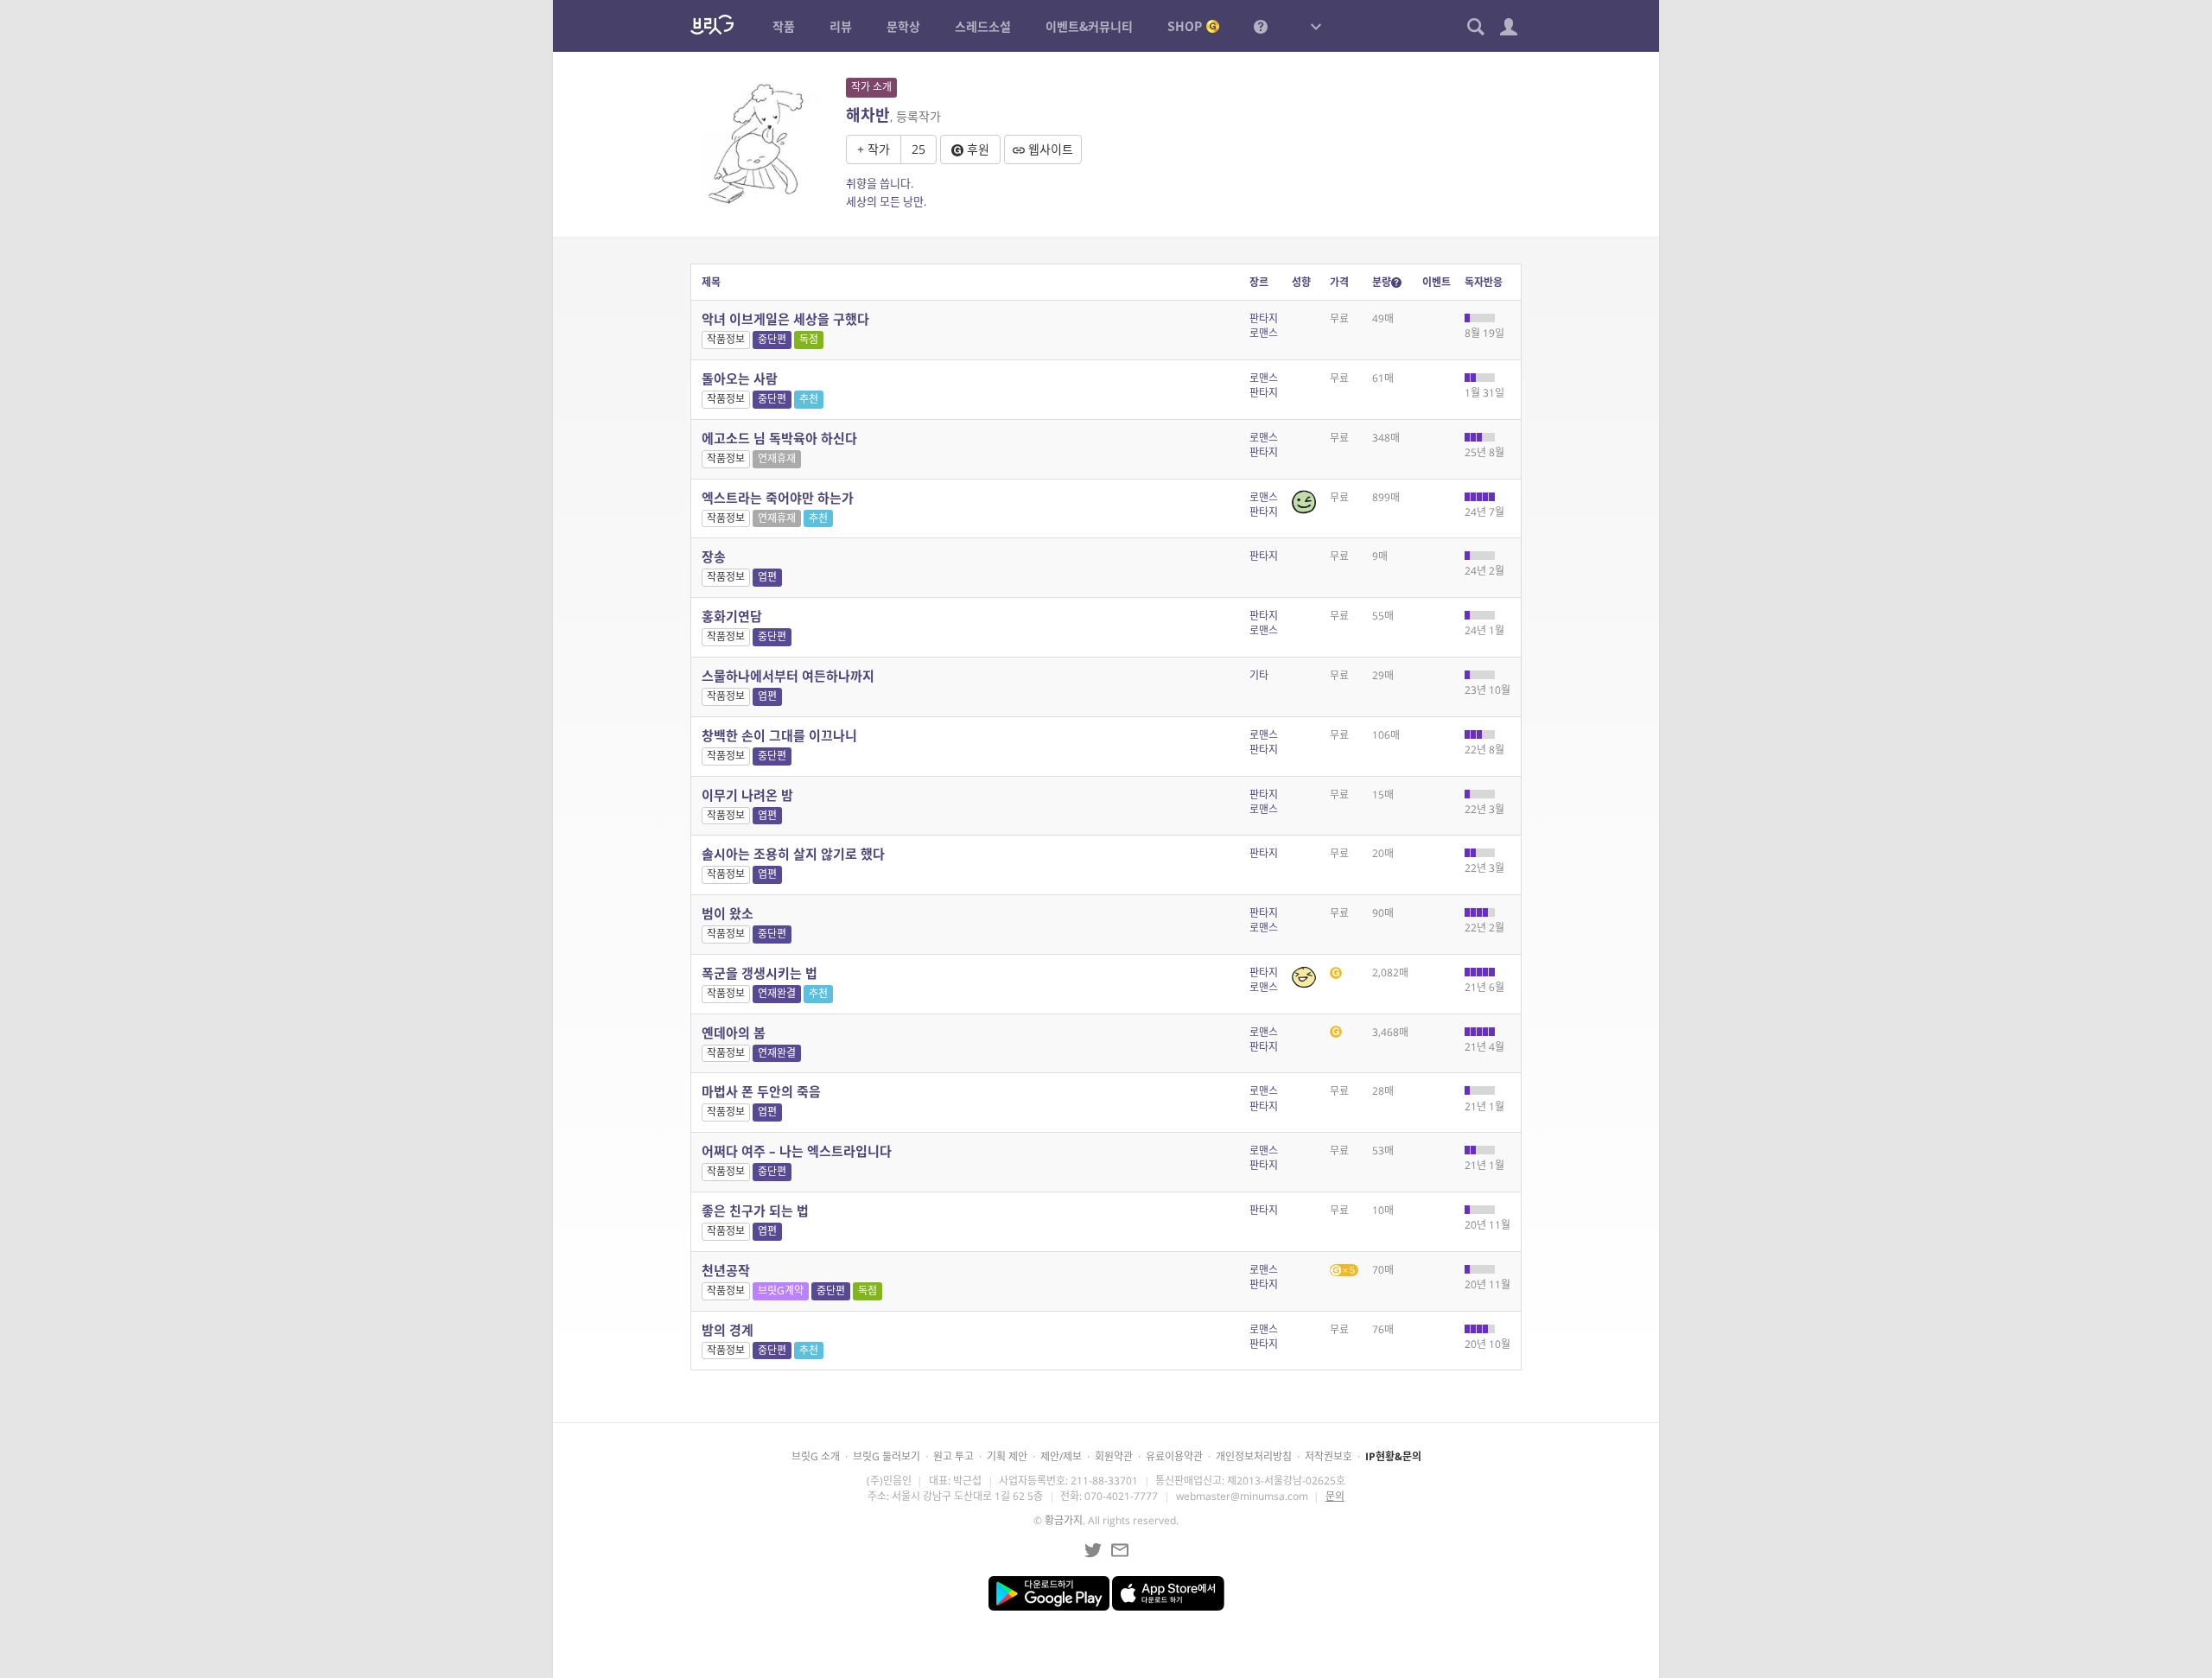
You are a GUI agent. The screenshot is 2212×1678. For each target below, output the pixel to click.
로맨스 (1264, 333)
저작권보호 (1328, 1456)
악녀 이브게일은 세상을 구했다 (785, 319)
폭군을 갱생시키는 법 (760, 973)
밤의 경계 (728, 1330)
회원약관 (1114, 1456)
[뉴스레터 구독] (1120, 1550)
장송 (714, 556)
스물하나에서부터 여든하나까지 (788, 676)
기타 (1259, 675)
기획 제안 (1007, 1456)
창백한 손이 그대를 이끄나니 (779, 735)
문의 (1335, 1496)
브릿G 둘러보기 (887, 1456)
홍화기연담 (732, 616)
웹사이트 (1049, 149)
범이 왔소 (728, 913)
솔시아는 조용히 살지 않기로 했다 (793, 854)
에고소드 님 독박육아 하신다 (779, 438)
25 (918, 149)
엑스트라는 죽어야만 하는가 (778, 498)
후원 (976, 149)
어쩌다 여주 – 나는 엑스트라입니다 (797, 1151)
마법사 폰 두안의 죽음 (761, 1091)
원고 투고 (953, 1456)
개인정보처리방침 (1254, 1456)
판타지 (1264, 318)
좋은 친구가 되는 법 (755, 1211)
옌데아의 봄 (734, 1033)
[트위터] (1093, 1550)
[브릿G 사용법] (1261, 26)
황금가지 (1064, 1520)
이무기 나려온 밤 (747, 795)
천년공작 (726, 1270)
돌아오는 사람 (740, 378)
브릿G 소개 (816, 1456)
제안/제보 (1061, 1456)
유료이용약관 (1174, 1456)
